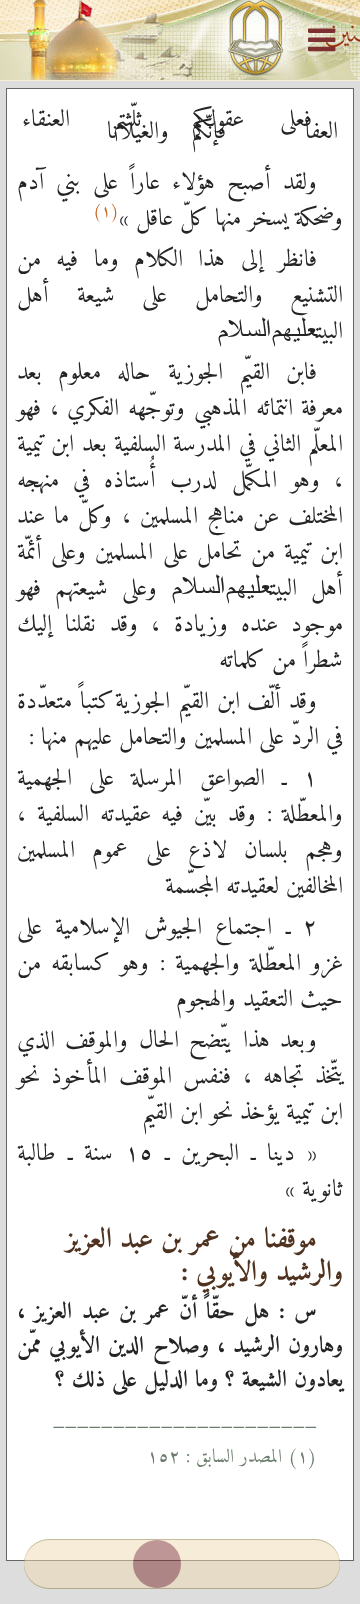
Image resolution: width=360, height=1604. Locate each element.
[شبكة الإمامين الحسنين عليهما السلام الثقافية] (180, 40)
